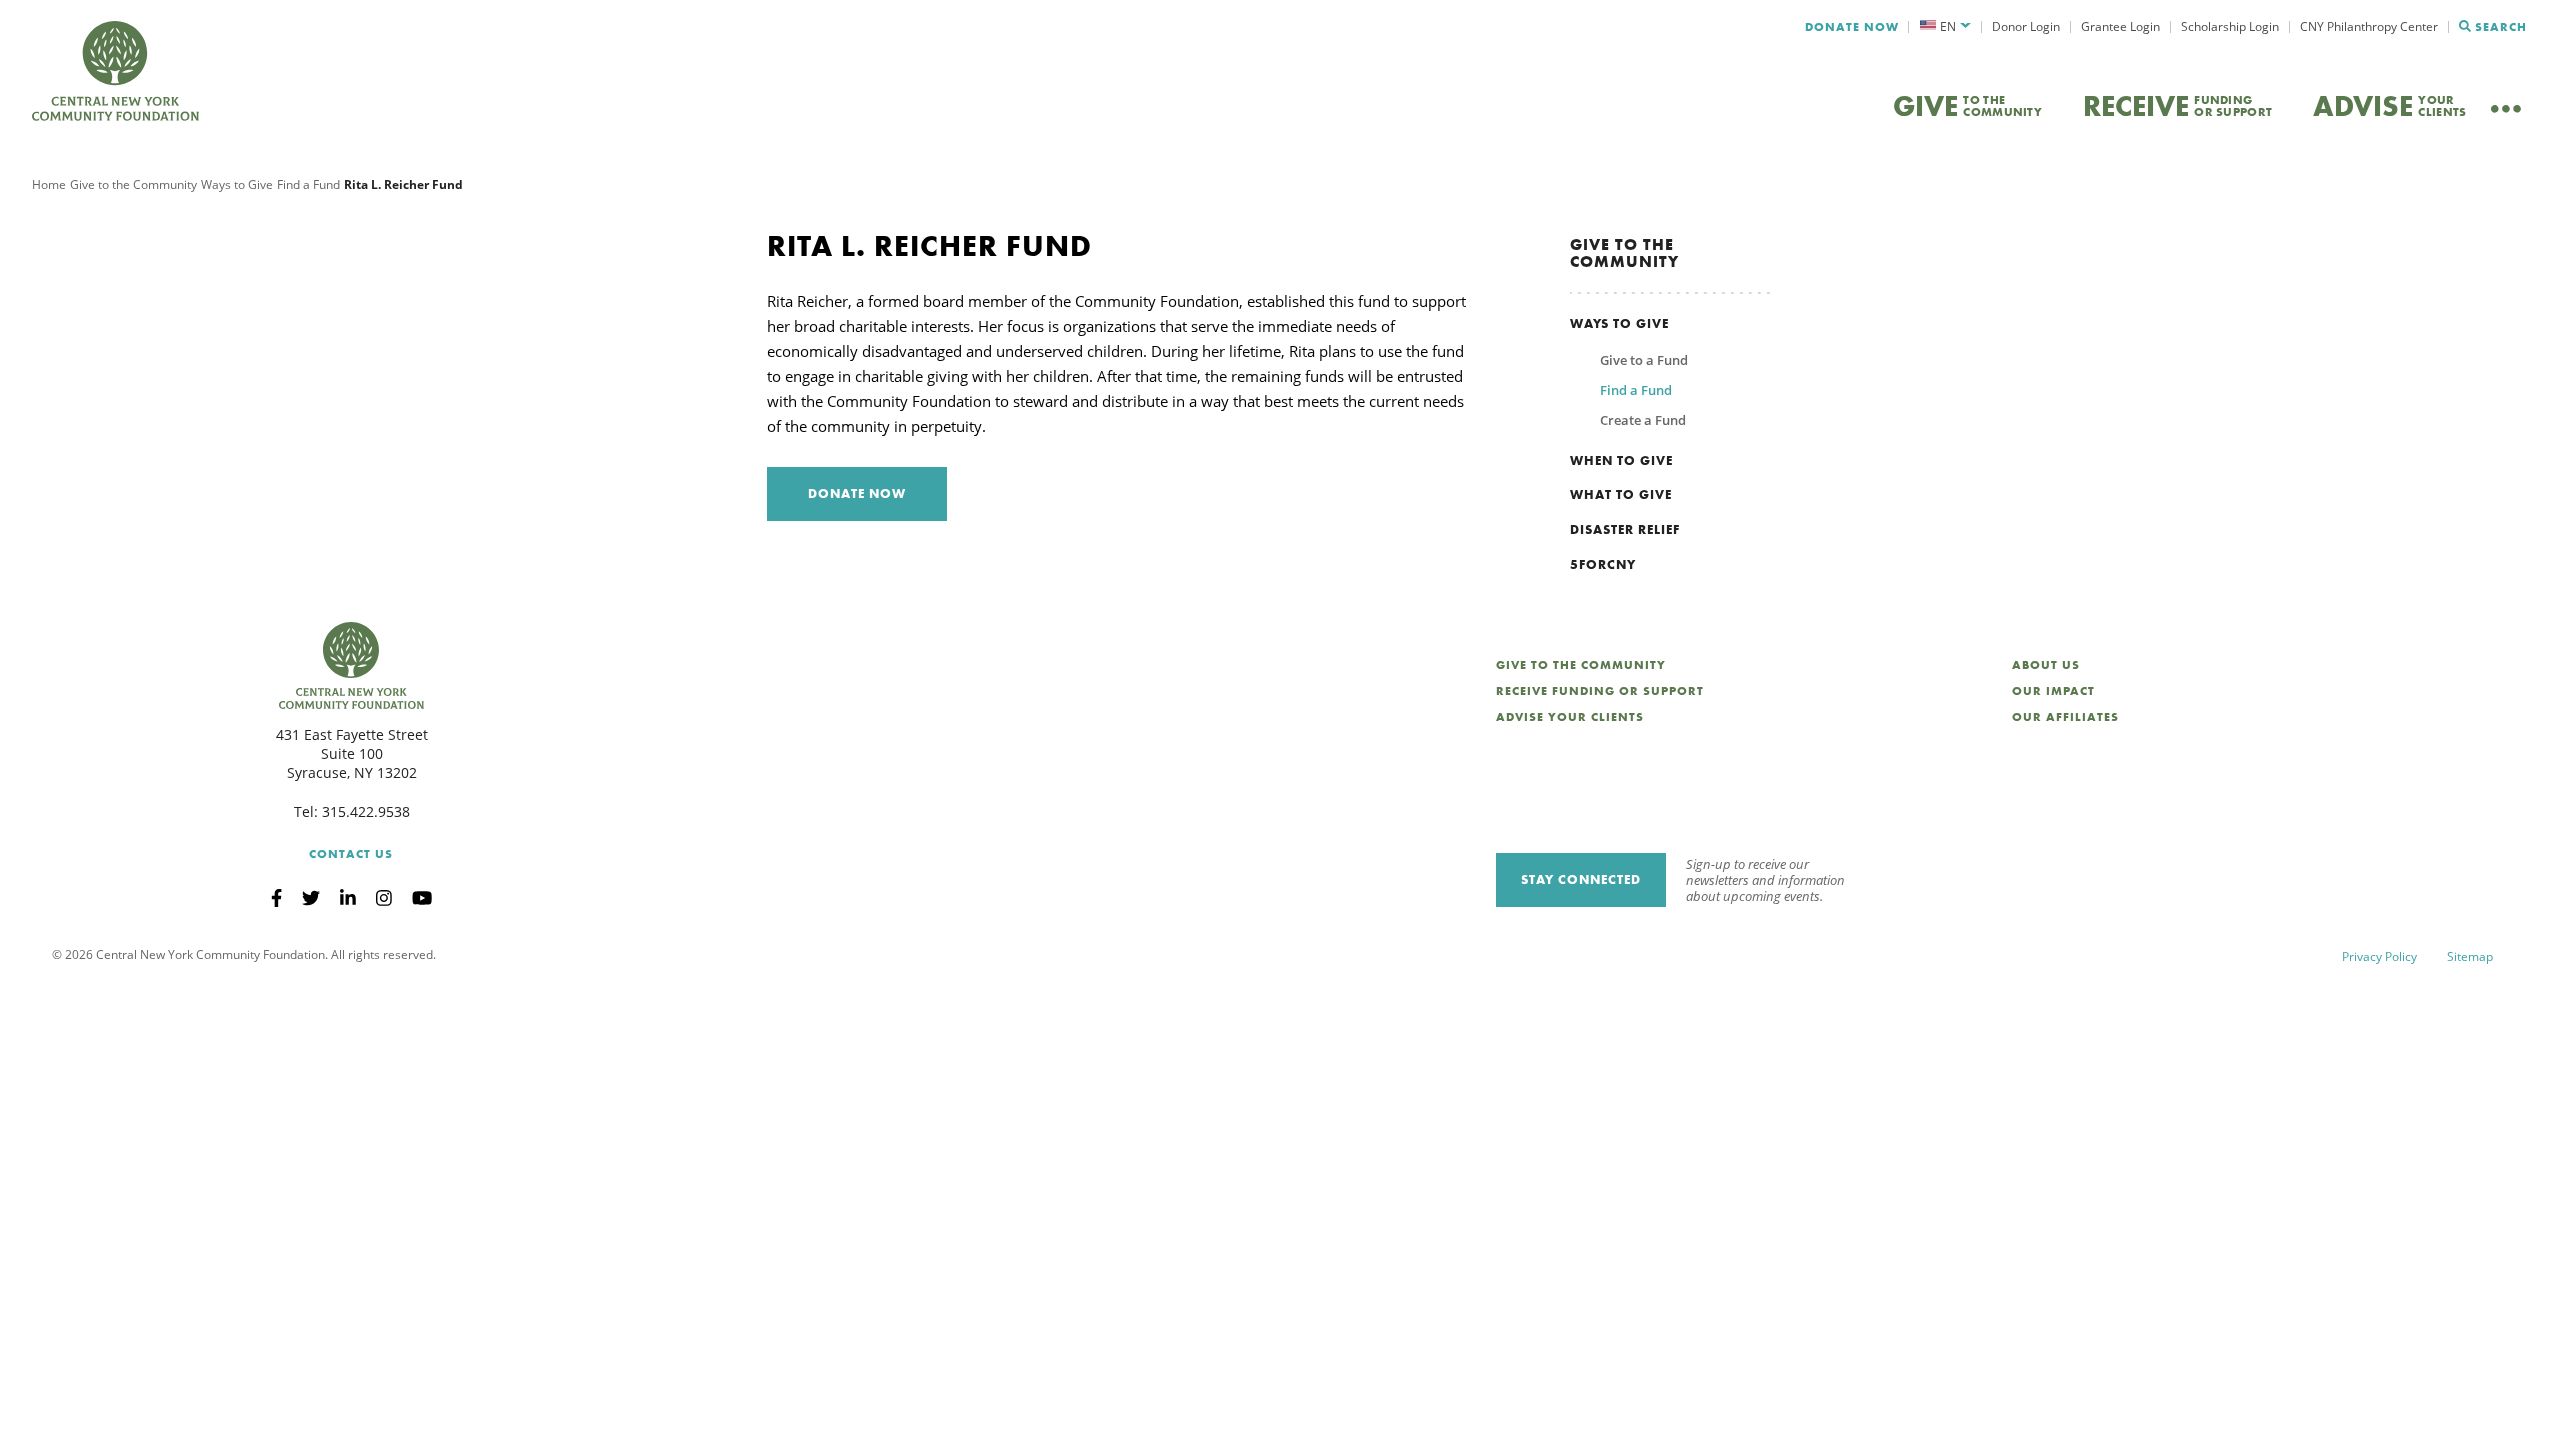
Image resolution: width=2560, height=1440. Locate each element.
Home (49, 184)
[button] (1945, 27)
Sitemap (2470, 956)
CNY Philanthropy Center (2369, 26)
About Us (2046, 665)
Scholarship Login (2230, 26)
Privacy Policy (2379, 956)
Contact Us (351, 854)
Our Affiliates (2065, 717)
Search (2501, 27)
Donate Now (1852, 27)
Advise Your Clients (1570, 717)
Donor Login (2026, 26)
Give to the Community (133, 184)
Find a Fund (308, 184)
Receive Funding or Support (1600, 691)
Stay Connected (1581, 879)
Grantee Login (2120, 26)
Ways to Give (237, 184)
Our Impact (2053, 691)
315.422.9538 (366, 811)
